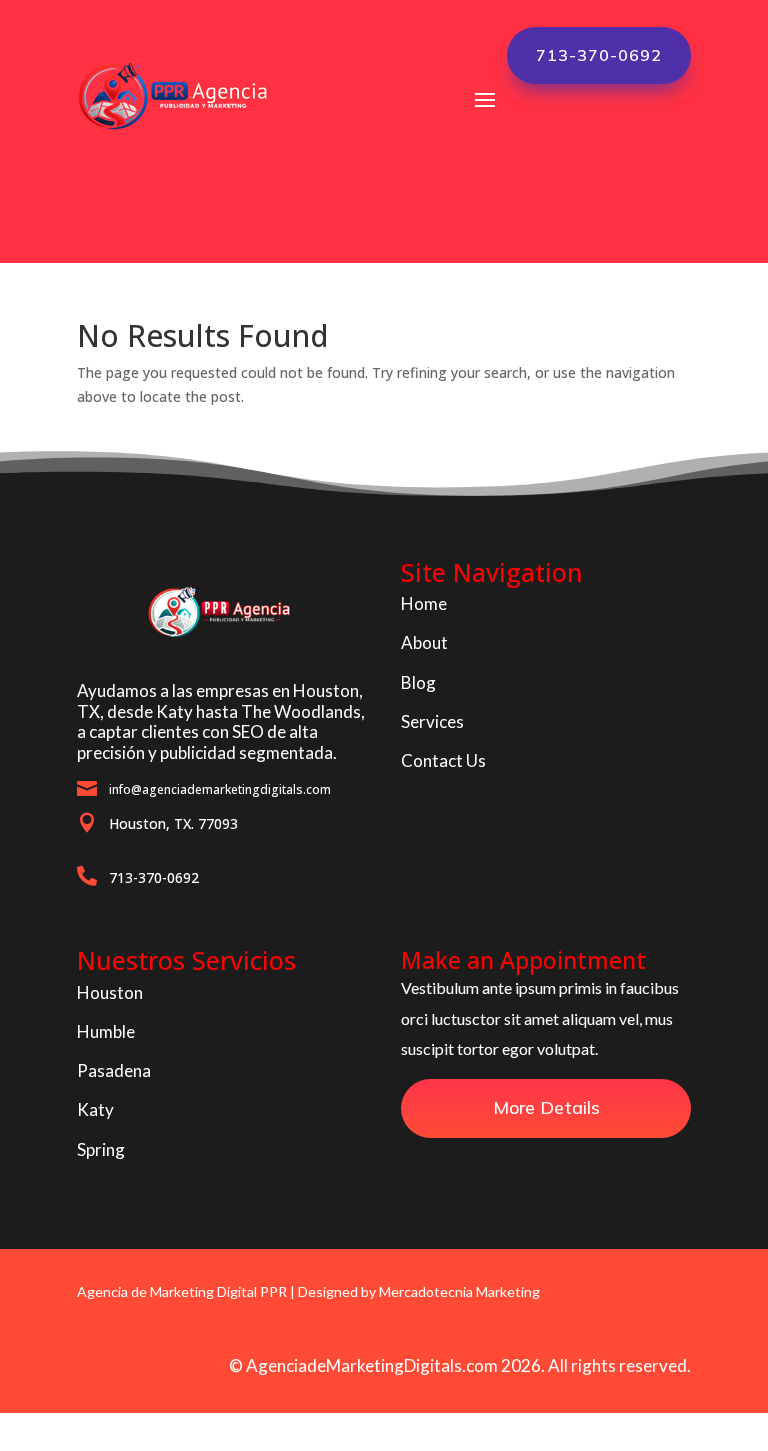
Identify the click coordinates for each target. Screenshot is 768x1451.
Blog (418, 682)
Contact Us (443, 760)
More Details (546, 1107)
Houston (110, 992)
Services (432, 721)
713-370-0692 (599, 55)
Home (424, 603)
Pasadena (114, 1070)
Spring (101, 1149)
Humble (106, 1031)
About (424, 642)
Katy (95, 1109)
